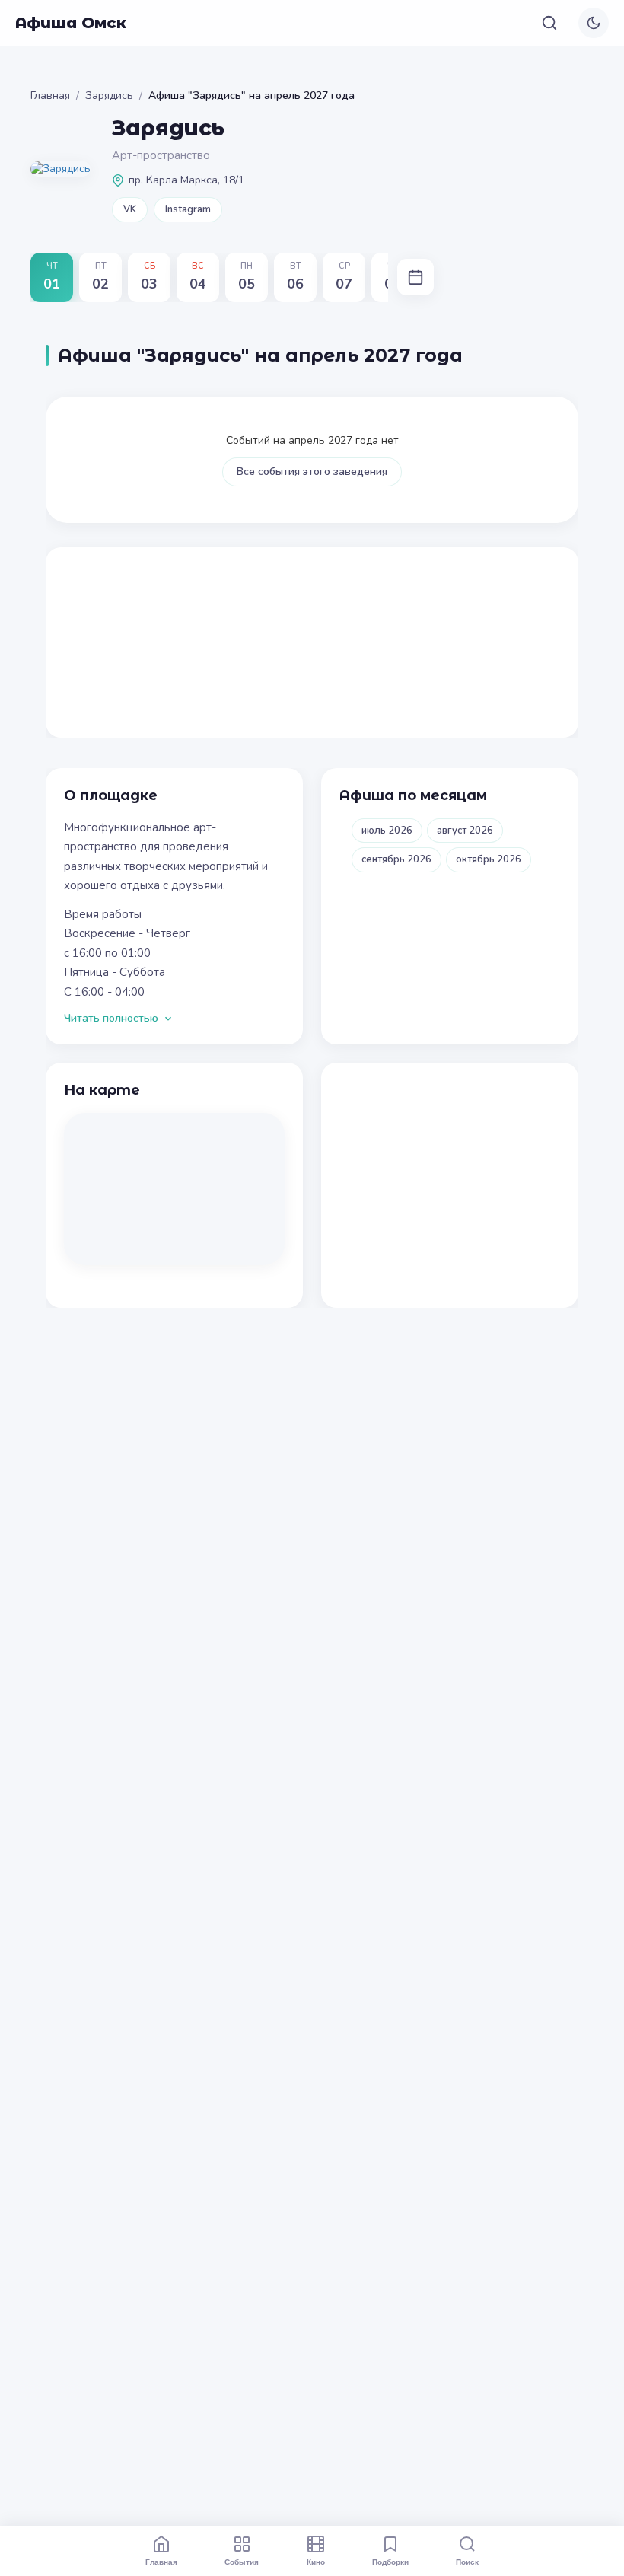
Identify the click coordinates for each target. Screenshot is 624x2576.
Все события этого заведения (312, 472)
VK (130, 209)
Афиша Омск (71, 23)
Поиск (467, 2562)
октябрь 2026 (489, 859)
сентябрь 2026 (396, 859)
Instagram (188, 209)
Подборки (390, 2562)
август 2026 (465, 831)
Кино (316, 2562)
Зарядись (109, 96)
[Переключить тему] (594, 23)
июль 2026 (387, 831)
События (242, 2562)
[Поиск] (549, 23)
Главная (50, 96)
